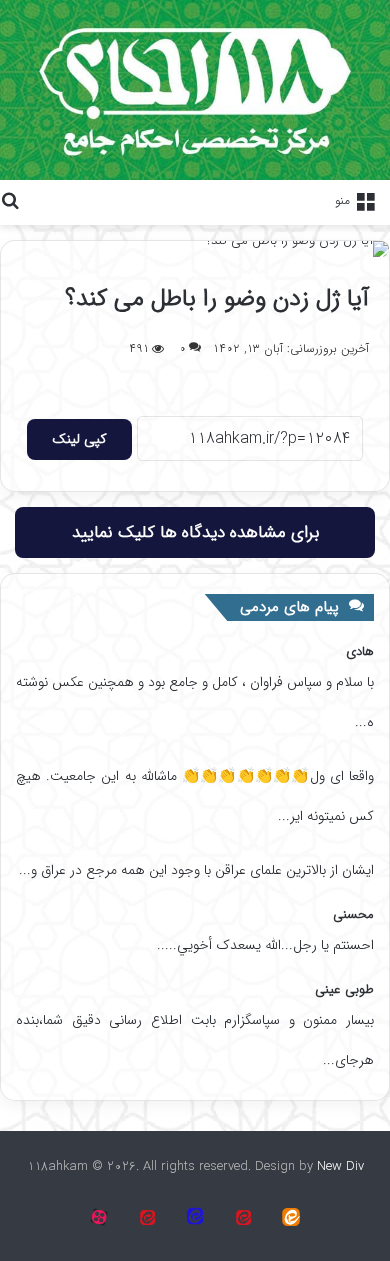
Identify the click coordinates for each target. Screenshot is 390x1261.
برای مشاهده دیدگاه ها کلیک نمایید (195, 532)
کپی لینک (79, 439)
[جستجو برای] (10, 200)
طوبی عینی (344, 989)
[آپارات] (243, 1217)
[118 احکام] (291, 1217)
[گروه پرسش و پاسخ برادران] (195, 1217)
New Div (340, 1166)
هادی (360, 651)
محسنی (353, 914)
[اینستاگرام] (99, 1217)
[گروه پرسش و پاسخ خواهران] (147, 1217)
